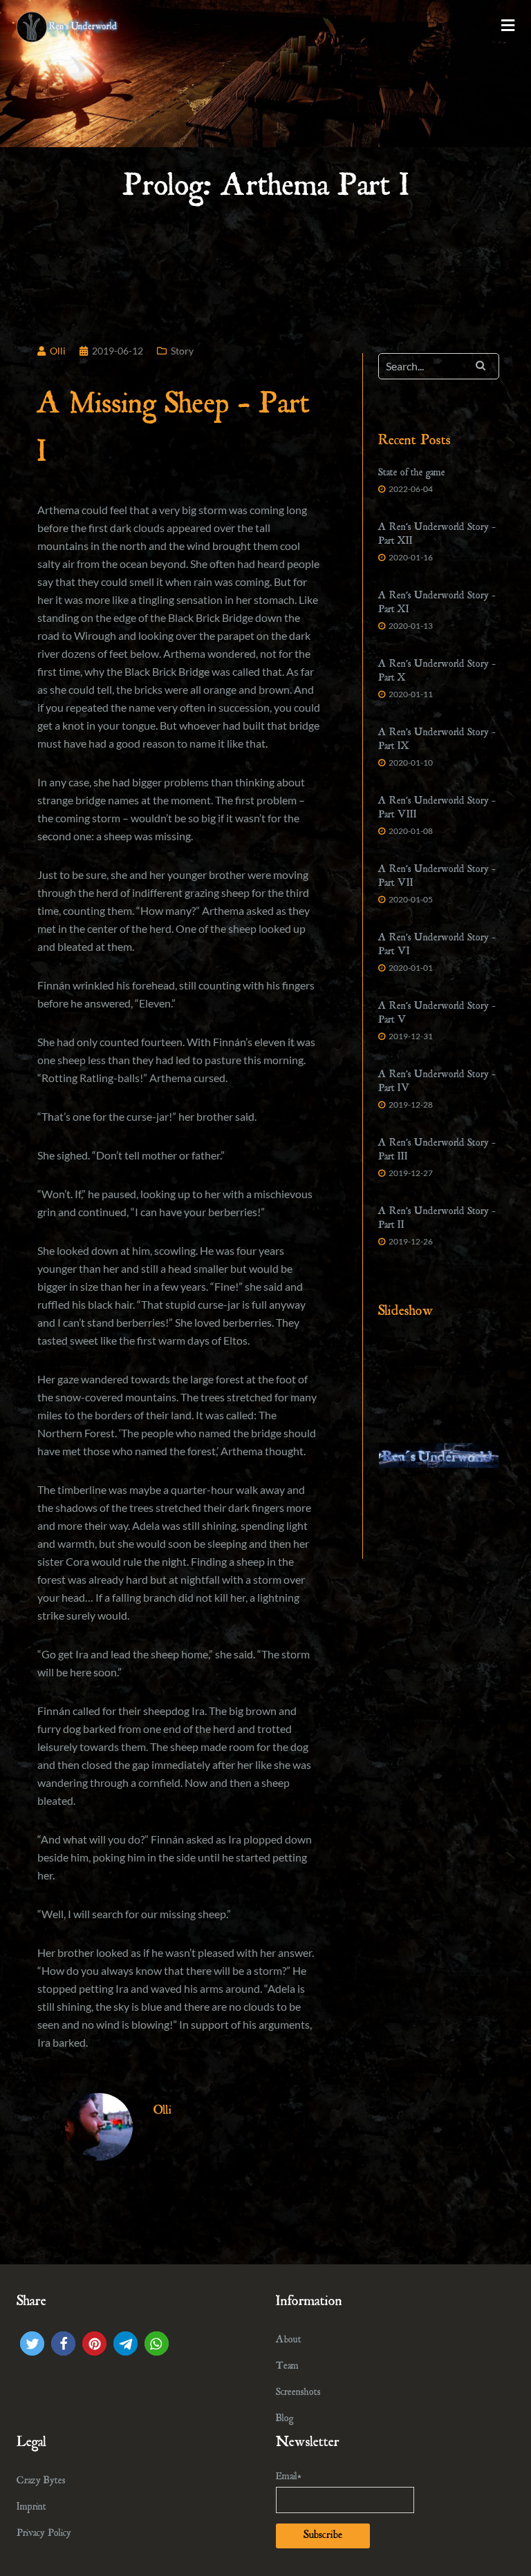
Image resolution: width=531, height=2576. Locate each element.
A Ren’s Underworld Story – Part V (437, 1014)
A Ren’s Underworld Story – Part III (437, 1151)
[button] (32, 2343)
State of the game (412, 474)
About (289, 2341)
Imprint (31, 2508)
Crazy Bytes (41, 2482)
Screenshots (298, 2393)
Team (287, 2367)
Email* (289, 2478)
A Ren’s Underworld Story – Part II (437, 1219)
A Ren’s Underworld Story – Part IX (437, 740)
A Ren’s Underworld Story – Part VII (437, 877)
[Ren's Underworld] (68, 25)
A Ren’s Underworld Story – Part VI (437, 946)
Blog (285, 2419)
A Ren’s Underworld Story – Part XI (437, 604)
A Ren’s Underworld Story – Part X (437, 672)
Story (182, 351)
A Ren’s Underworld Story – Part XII (437, 535)
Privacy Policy (44, 2534)
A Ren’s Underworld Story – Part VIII (437, 809)
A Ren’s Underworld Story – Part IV (437, 1082)
